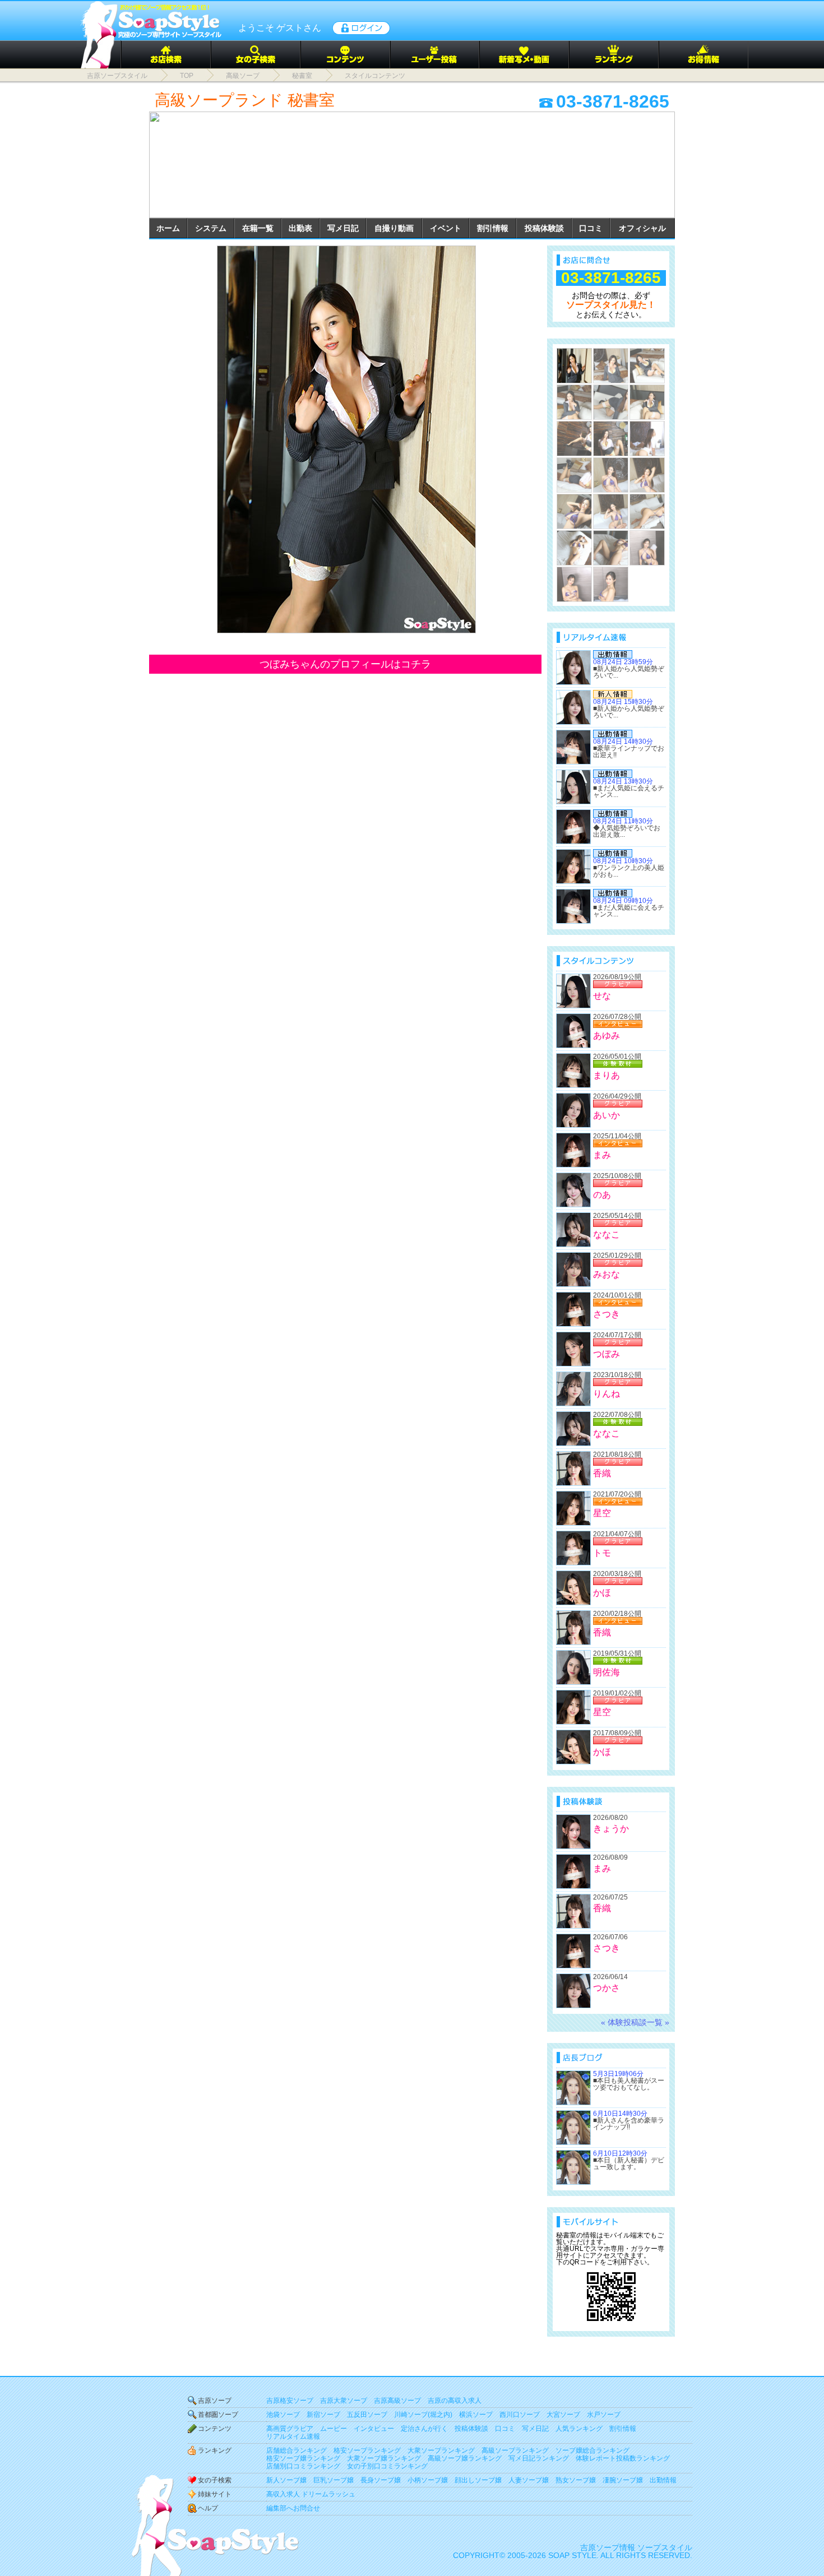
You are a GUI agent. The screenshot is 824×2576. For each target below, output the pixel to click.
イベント (446, 228)
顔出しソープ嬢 (478, 2480)
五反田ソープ (367, 2415)
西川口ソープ (520, 2415)
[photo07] (574, 439)
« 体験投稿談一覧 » (635, 2022)
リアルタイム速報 (293, 2436)
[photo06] (647, 402)
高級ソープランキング (515, 2450)
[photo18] (647, 548)
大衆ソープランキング (441, 2450)
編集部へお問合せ (293, 2508)
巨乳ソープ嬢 (334, 2480)
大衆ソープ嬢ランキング (384, 2458)
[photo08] (611, 439)
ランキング (215, 2450)
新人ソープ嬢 (286, 2480)
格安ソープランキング (367, 2450)
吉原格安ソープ (290, 2401)
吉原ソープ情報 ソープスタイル (636, 2547)
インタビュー (374, 2429)
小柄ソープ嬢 (428, 2480)
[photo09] (647, 439)
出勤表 (300, 228)
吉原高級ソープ (397, 2401)
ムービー (334, 2429)
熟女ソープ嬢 (576, 2480)
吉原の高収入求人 (455, 2401)
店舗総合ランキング (297, 2450)
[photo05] (611, 402)
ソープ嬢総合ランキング (592, 2450)
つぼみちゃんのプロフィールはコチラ (345, 664)
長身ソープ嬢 (381, 2480)
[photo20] (611, 584)
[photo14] (611, 511)
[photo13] (574, 511)
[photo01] (345, 439)
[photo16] (574, 548)
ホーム (168, 228)
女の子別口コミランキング (387, 2466)
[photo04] (574, 402)
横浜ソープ (476, 2415)
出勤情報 (663, 2480)
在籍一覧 (258, 228)
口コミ (591, 228)
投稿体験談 (544, 228)
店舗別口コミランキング (303, 2466)
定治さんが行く (424, 2429)
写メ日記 (343, 228)
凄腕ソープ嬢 (623, 2480)
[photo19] (574, 584)
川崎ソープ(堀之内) (423, 2415)
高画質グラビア (290, 2429)
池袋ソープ (283, 2415)
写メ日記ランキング (539, 2458)
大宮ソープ (563, 2415)
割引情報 (493, 228)
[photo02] (611, 366)
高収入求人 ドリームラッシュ (311, 2494)
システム (211, 228)
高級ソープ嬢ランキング (465, 2458)
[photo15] (647, 511)
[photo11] (611, 475)
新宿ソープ (323, 2415)
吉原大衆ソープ (344, 2401)
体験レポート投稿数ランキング (623, 2458)
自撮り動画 (394, 228)
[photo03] (647, 366)
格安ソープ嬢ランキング (303, 2458)
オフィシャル (642, 228)
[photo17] (611, 548)
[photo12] (647, 475)
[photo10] (574, 475)
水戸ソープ (604, 2415)
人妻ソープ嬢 (529, 2480)
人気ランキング (579, 2429)
